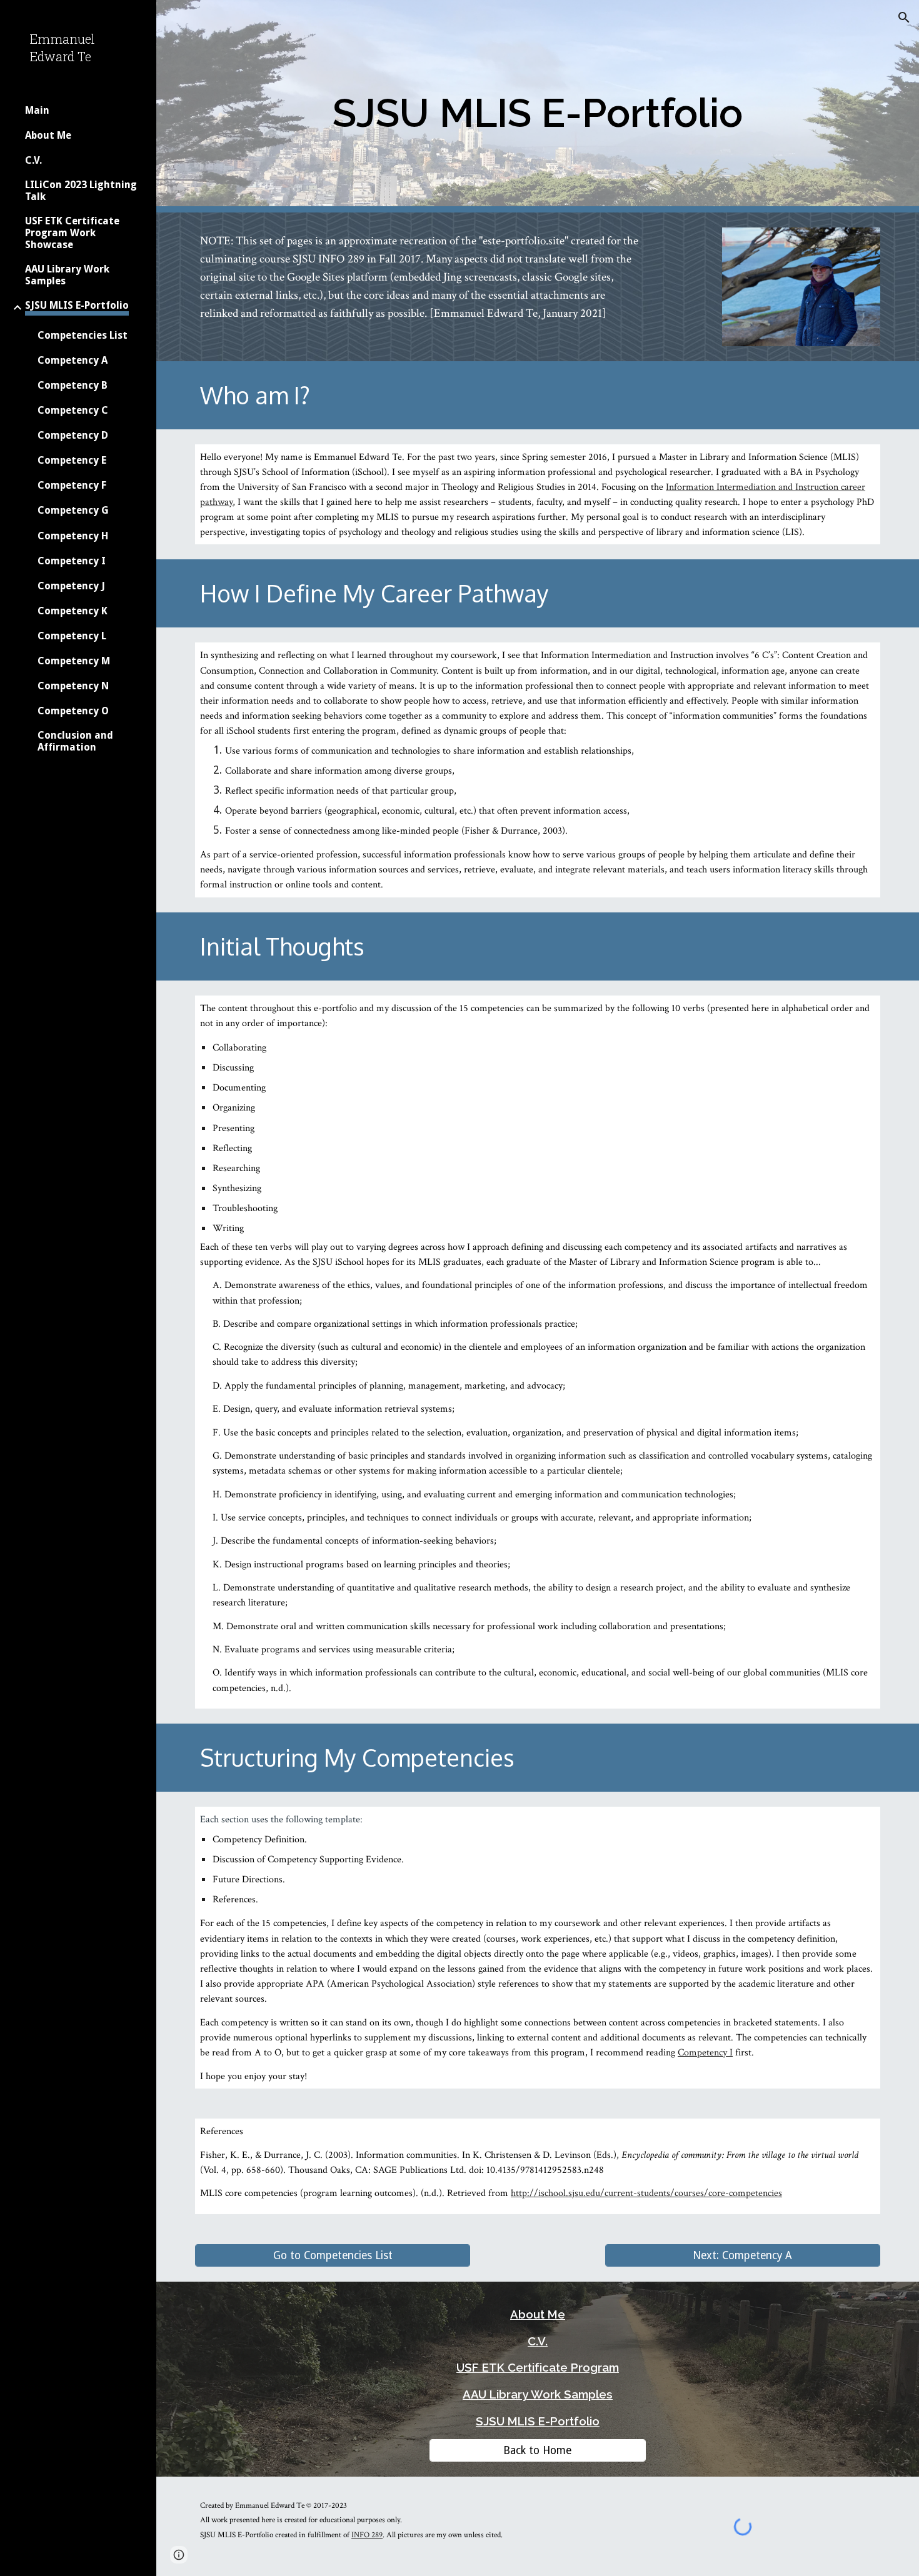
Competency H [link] (73, 536)
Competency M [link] (74, 661)
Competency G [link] (73, 510)
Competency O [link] (73, 711)
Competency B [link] (73, 385)
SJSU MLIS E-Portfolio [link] (77, 305)
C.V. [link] (33, 160)
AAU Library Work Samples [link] (67, 275)
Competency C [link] (73, 410)
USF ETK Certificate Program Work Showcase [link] (72, 233)
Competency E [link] (72, 460)
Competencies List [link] (83, 335)
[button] (904, 17)
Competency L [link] (72, 636)
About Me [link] (48, 135)
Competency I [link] (72, 561)
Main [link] (37, 110)
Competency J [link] (71, 586)
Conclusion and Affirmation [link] (75, 741)
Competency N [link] (73, 686)
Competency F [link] (72, 485)
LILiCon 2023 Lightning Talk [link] (81, 191)
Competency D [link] (73, 435)
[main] (538, 107)
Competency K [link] (73, 611)
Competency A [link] (73, 360)
